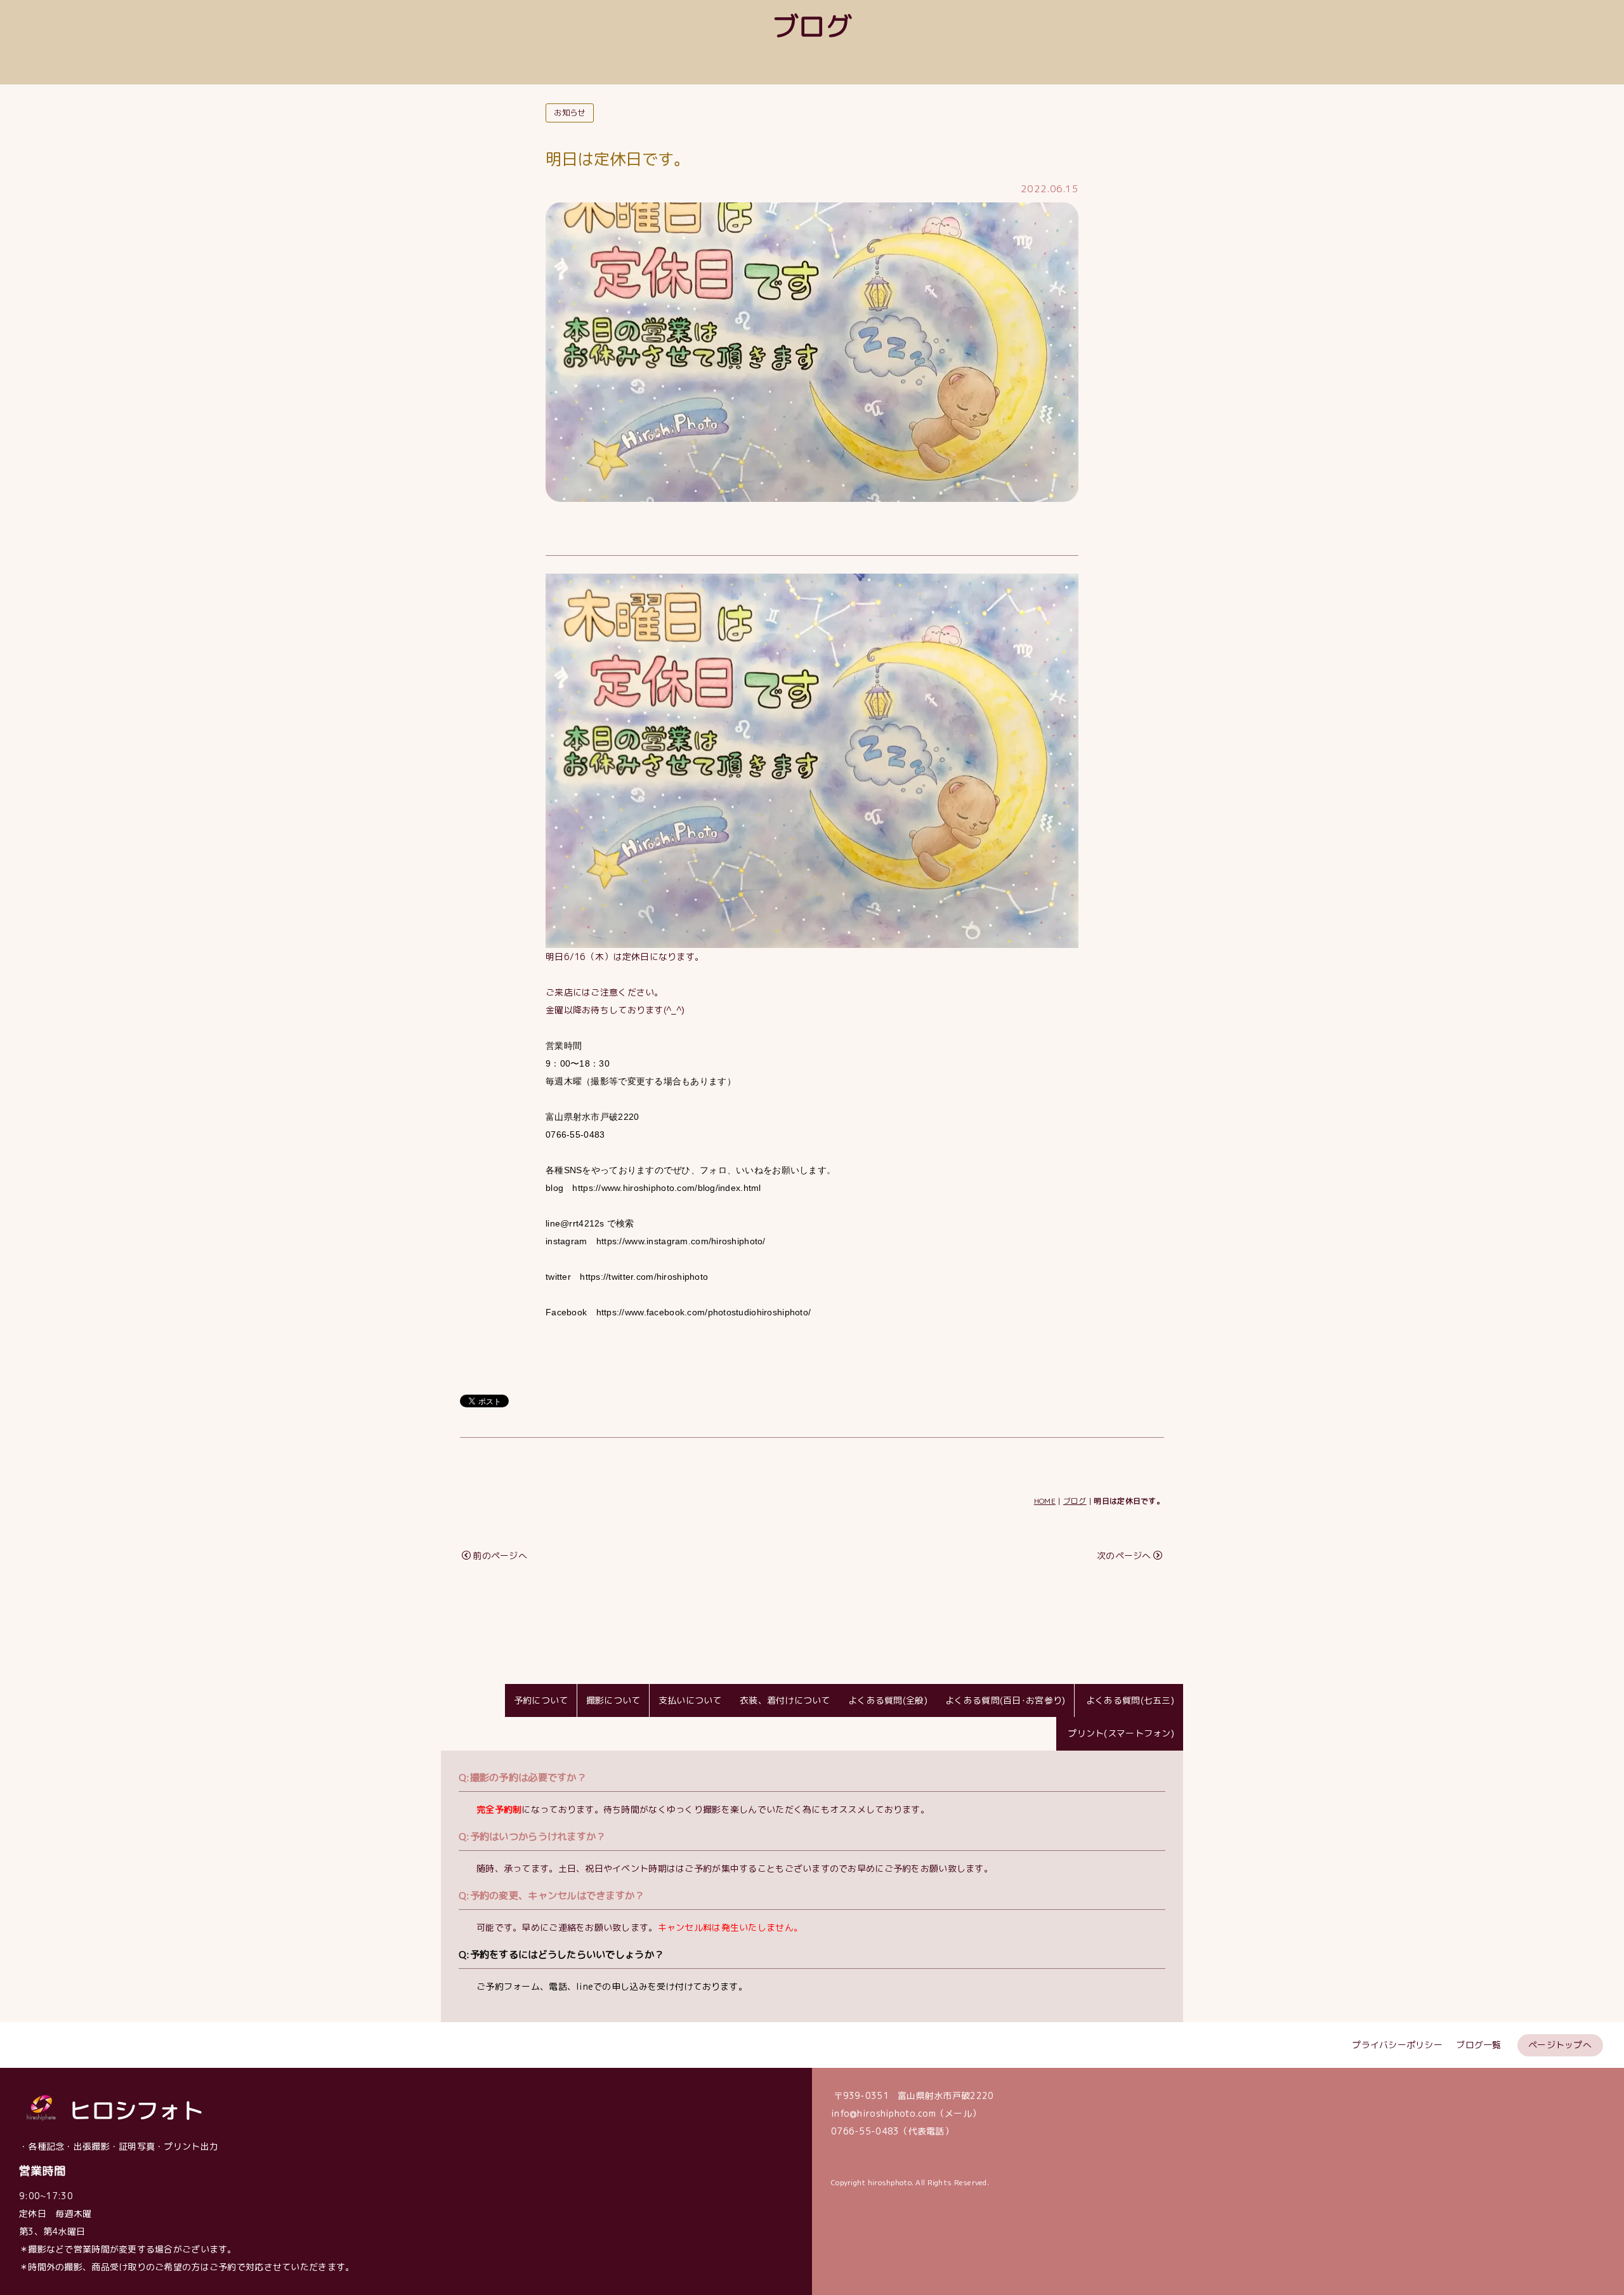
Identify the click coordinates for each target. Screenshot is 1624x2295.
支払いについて (690, 1700)
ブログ (1075, 1501)
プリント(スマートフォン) (1120, 1733)
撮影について (613, 1700)
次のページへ (1124, 1555)
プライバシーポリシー (1397, 2045)
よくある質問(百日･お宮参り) (1005, 1700)
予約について (541, 1700)
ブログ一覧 (1478, 2045)
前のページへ (500, 1555)
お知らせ (569, 113)
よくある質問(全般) (888, 1700)
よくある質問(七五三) (1129, 1700)
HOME (1045, 1501)
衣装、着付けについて (785, 1700)
